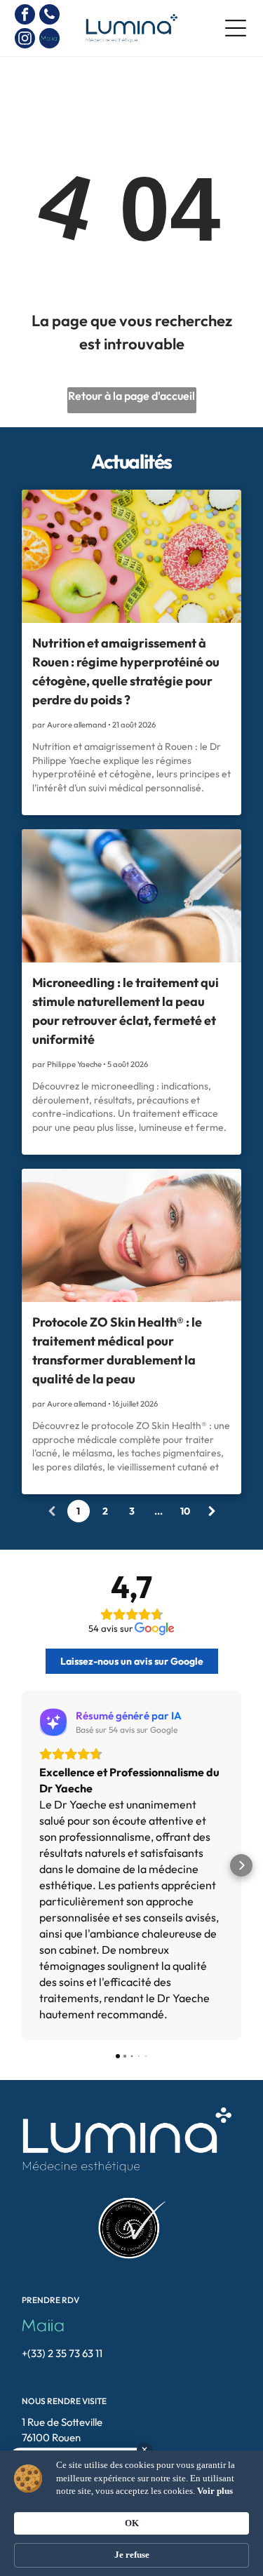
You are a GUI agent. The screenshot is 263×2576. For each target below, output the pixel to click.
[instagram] (25, 40)
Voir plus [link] (215, 2491)
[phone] (49, 16)
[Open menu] (236, 28)
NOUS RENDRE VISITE (64, 2401)
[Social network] (49, 40)
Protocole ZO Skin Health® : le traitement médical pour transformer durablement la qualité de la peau (117, 1350)
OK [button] (132, 2523)
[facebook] (25, 16)
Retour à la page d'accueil (131, 396)
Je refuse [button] (132, 2555)
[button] (22, 1865)
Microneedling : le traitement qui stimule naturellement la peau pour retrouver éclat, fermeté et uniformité (126, 1011)
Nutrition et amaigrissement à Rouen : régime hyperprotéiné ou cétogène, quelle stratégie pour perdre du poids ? (126, 671)
